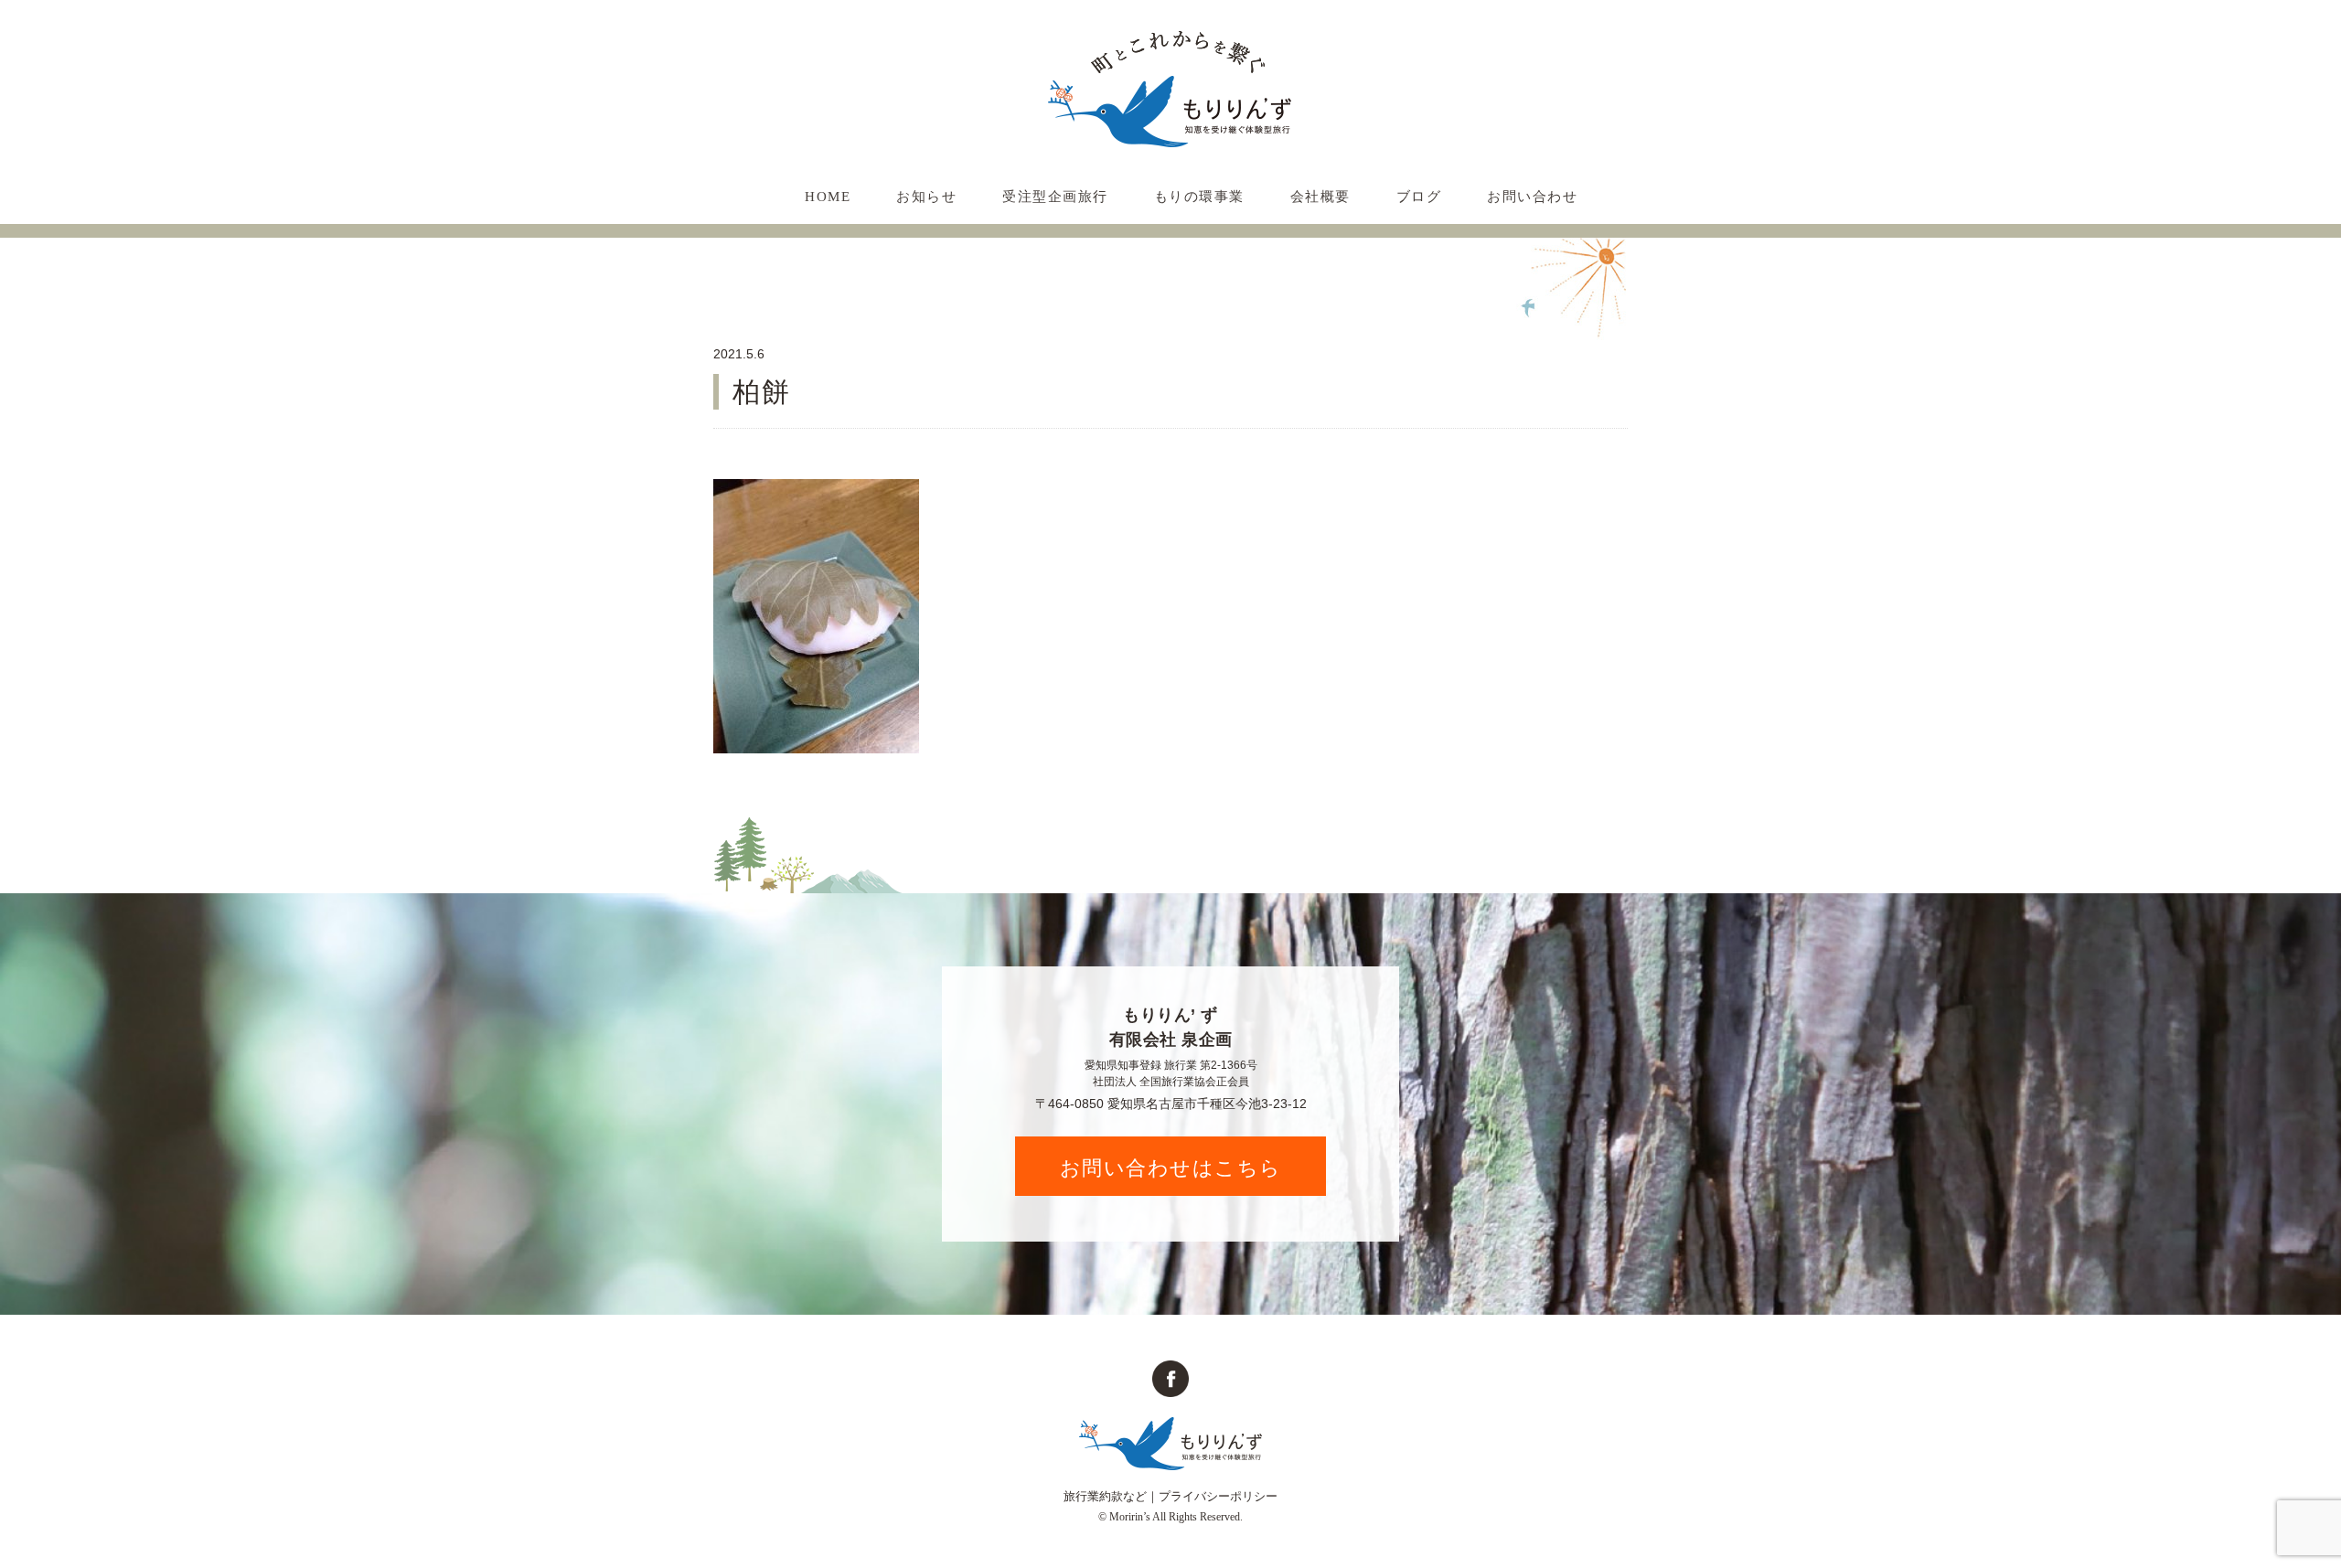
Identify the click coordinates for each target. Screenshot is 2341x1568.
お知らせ (926, 197)
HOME (828, 197)
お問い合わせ (1532, 197)
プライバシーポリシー (1218, 1496)
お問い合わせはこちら (1171, 1167)
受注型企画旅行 (1055, 197)
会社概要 (1320, 197)
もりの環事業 (1199, 197)
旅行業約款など (1105, 1496)
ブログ (1419, 197)
